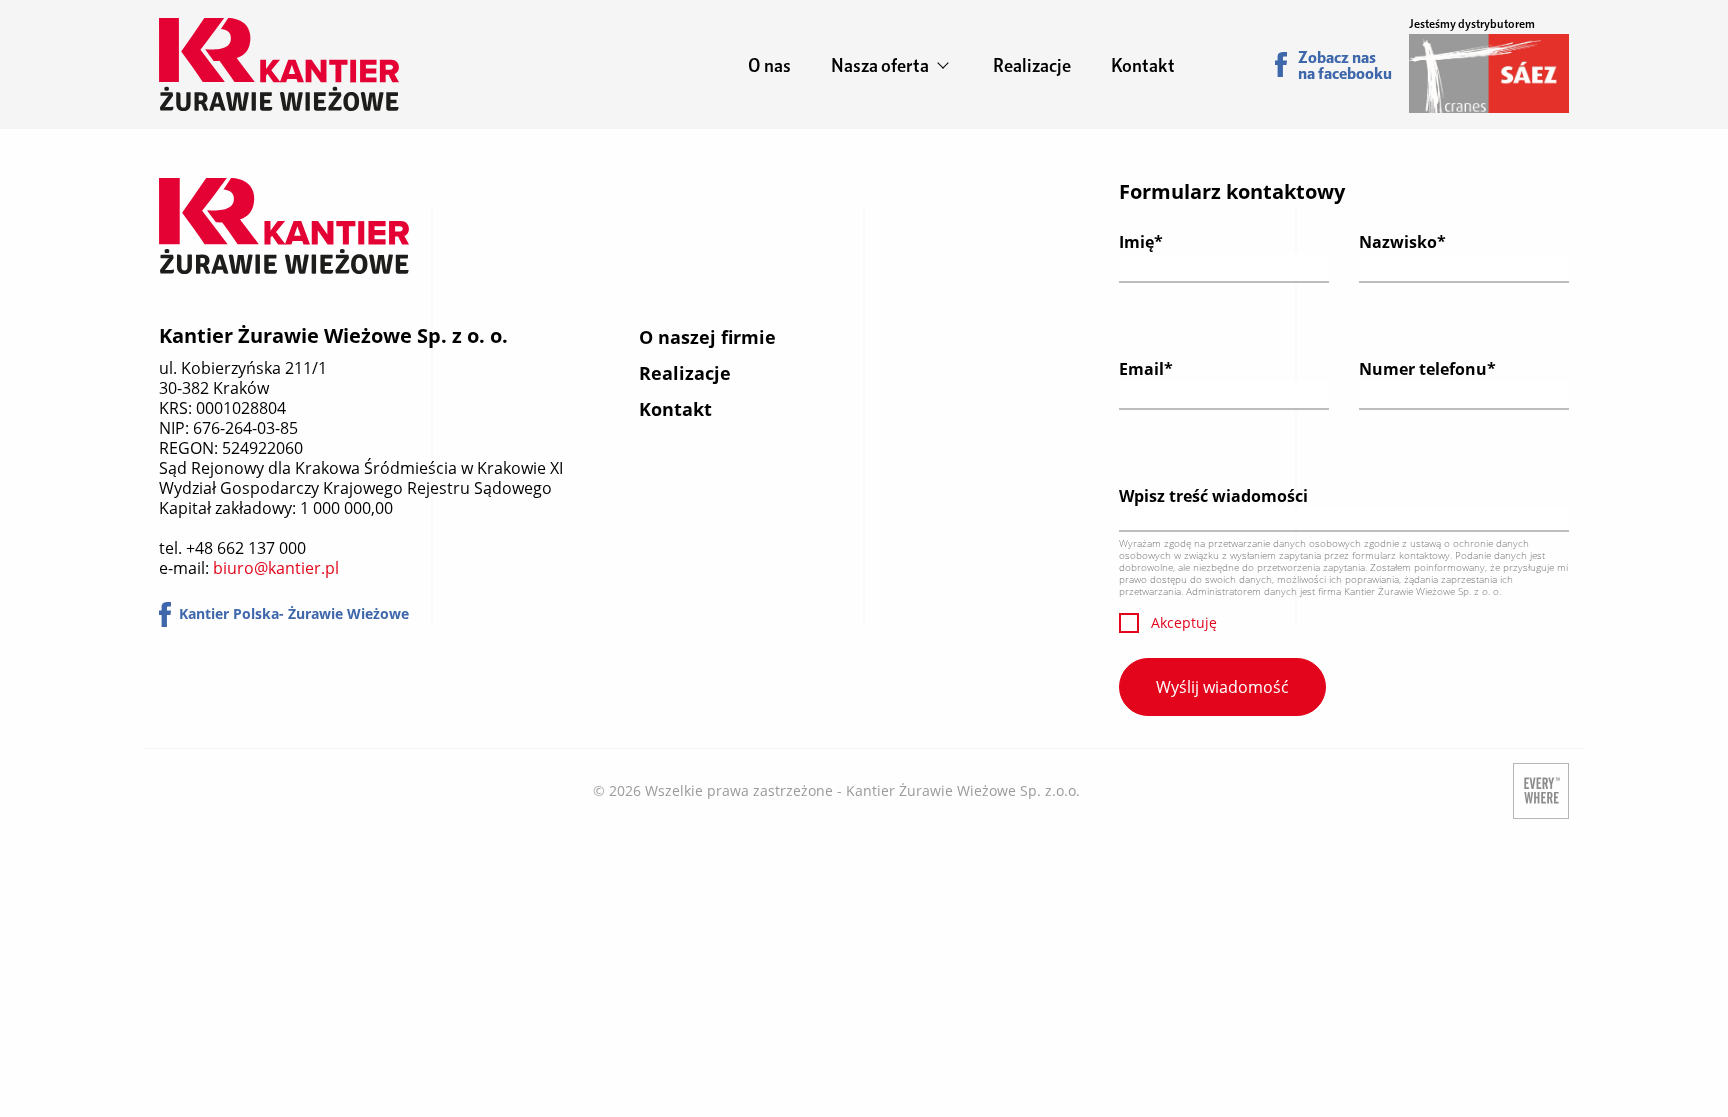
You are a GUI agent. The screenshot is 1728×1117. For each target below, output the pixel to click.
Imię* (1141, 242)
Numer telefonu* (1427, 369)
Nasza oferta (880, 65)
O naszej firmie (707, 337)
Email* (1146, 369)
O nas (769, 65)
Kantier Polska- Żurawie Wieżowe (294, 613)
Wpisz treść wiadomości (1213, 496)
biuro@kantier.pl (276, 567)
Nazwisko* (1402, 242)
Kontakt (1143, 65)
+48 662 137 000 (246, 547)
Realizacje (1032, 65)
